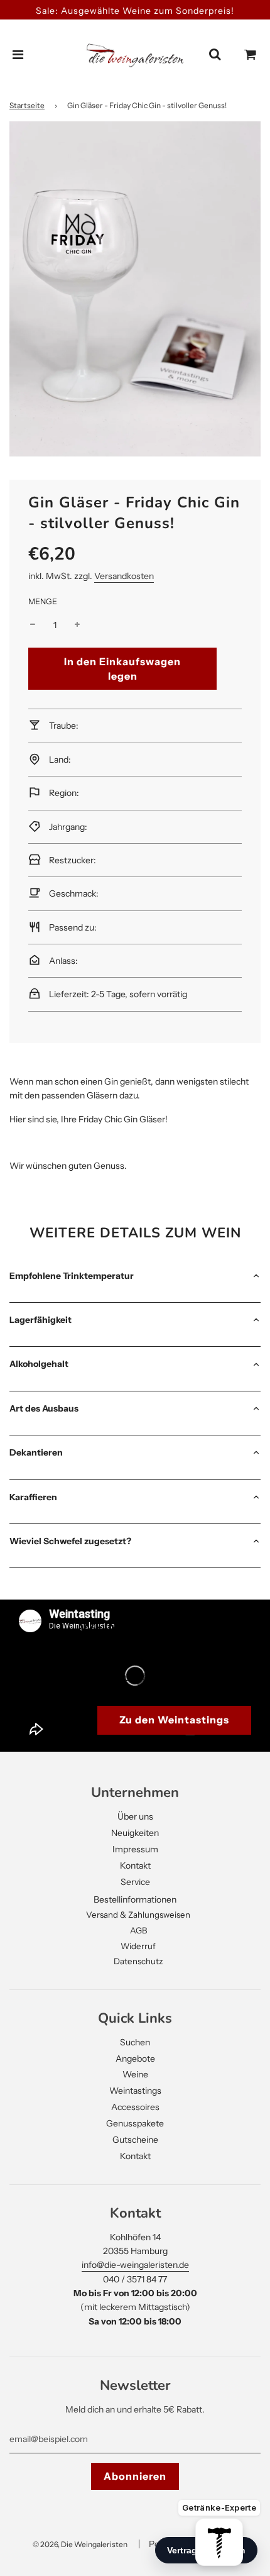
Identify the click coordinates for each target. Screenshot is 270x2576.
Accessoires (135, 2107)
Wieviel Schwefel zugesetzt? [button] (70, 1541)
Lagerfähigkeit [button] (40, 1320)
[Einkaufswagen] (251, 55)
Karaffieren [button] (33, 1497)
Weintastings (135, 2091)
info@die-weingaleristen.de (135, 2265)
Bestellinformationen (135, 1899)
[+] (77, 625)
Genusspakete (135, 2123)
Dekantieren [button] (36, 1452)
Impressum (135, 1849)
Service (135, 1882)
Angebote (135, 2059)
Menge (43, 601)
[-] (33, 625)
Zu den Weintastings (174, 1720)
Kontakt (135, 1866)
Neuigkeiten (135, 1833)
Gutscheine (135, 2140)
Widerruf (138, 1946)
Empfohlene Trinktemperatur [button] (72, 1276)
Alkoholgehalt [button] (39, 1364)
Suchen (135, 2042)
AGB (138, 1930)
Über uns (135, 1816)
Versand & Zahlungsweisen (138, 1915)
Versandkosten (124, 576)
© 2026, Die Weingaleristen (80, 2544)
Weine (135, 2074)
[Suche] (215, 55)
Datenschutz (138, 1961)
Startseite (27, 105)
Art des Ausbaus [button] (44, 1408)
